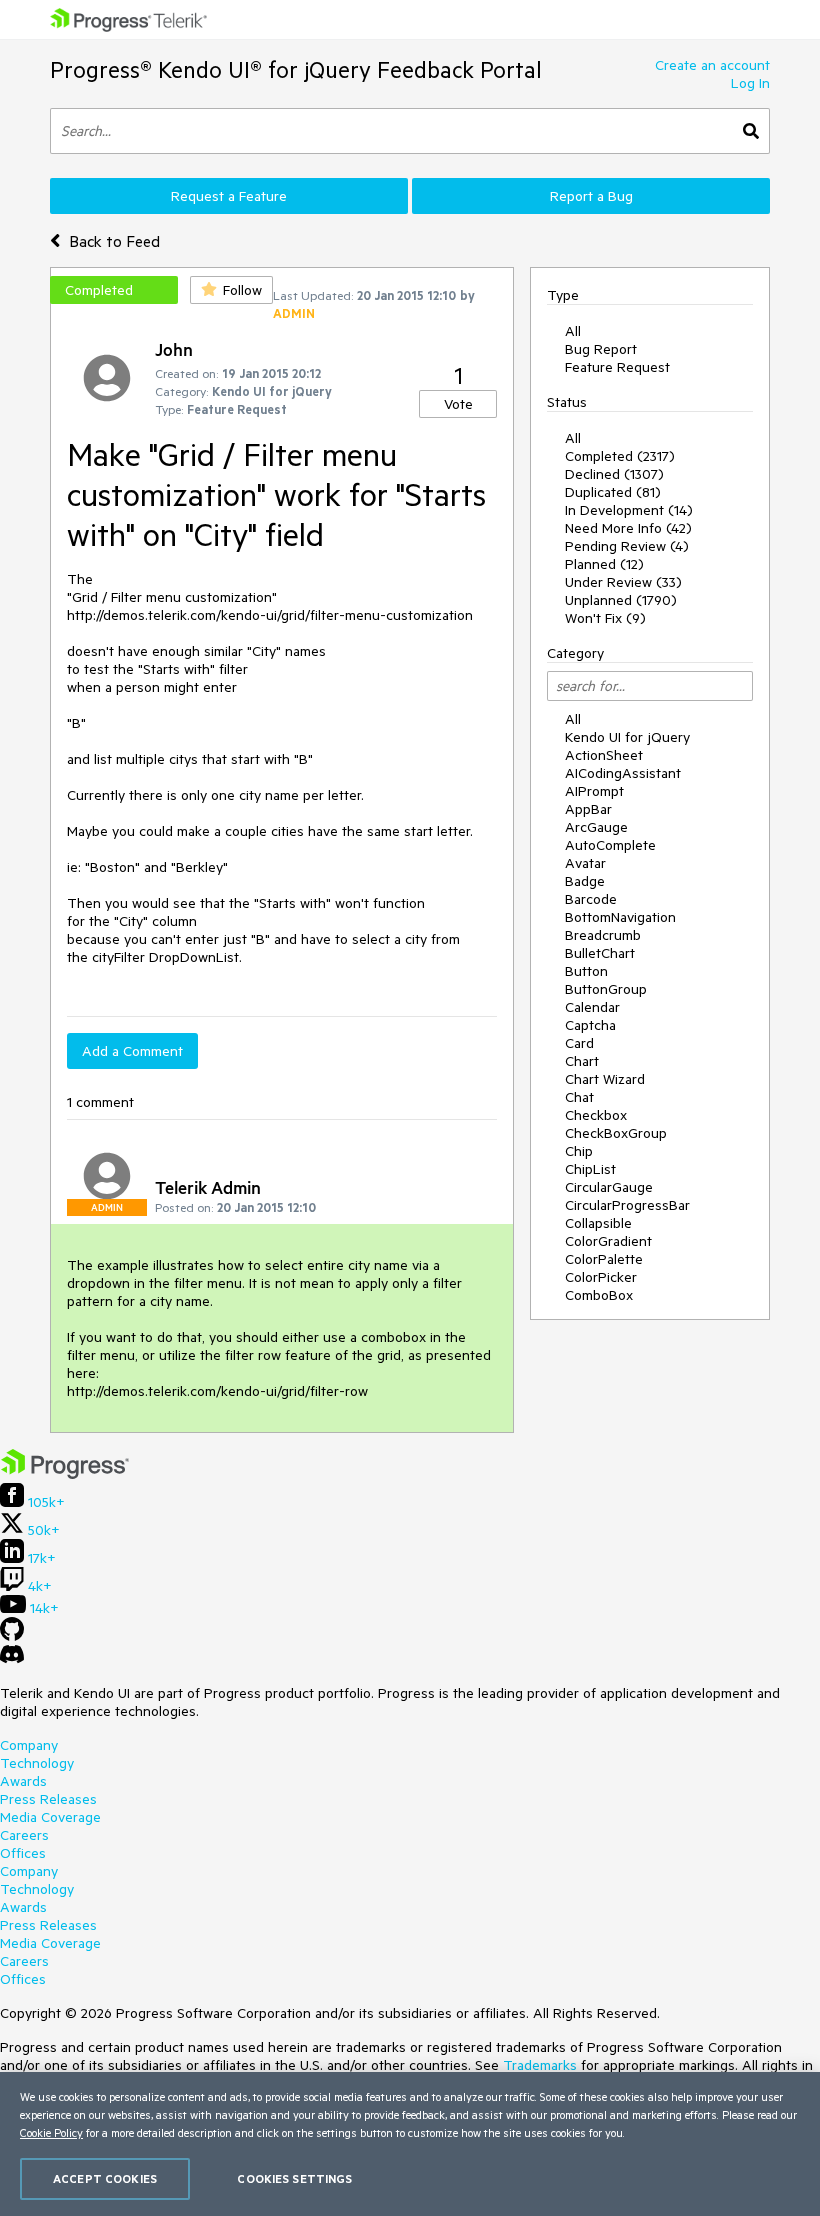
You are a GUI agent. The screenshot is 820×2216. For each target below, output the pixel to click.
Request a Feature (229, 196)
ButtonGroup (606, 989)
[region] (410, 2144)
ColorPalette (604, 1259)
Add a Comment (132, 1051)
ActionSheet (604, 755)
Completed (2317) (620, 456)
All (573, 331)
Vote (458, 404)
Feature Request (617, 367)
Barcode (591, 899)
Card (579, 1043)
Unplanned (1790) (621, 600)
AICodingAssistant (623, 773)
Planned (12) (604, 564)
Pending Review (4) (627, 546)
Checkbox (596, 1115)
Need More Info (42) (628, 528)
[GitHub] (12, 1636)
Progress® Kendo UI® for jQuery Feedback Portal (296, 69)
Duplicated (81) (613, 492)
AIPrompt (594, 791)
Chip (579, 1151)
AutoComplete (610, 845)
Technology (37, 1763)
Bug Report (601, 349)
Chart (582, 1061)
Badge (585, 881)
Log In (750, 83)
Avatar (585, 863)
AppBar (588, 809)
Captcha (590, 1025)
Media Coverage (50, 1817)
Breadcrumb (603, 935)
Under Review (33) (623, 582)
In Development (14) (629, 510)
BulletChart (600, 953)
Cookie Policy (51, 2132)
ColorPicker (601, 1277)
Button (586, 971)
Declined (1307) (614, 474)
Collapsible (598, 1223)
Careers (24, 1835)
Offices (23, 1853)
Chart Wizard (605, 1079)
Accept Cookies (105, 2178)
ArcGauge (596, 827)
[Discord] (12, 1659)
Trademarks (540, 2065)
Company (29, 1745)
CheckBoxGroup (616, 1133)
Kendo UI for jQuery (627, 737)
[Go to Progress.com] (65, 1474)
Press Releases (48, 1799)
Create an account (712, 65)
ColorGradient (608, 1241)
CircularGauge (609, 1187)
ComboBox (599, 1295)
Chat (579, 1097)
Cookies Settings (294, 2178)
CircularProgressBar (627, 1205)
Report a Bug (591, 196)
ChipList (590, 1169)
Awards (23, 1781)
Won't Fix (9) (605, 618)
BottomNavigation (620, 917)
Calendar (592, 1007)
